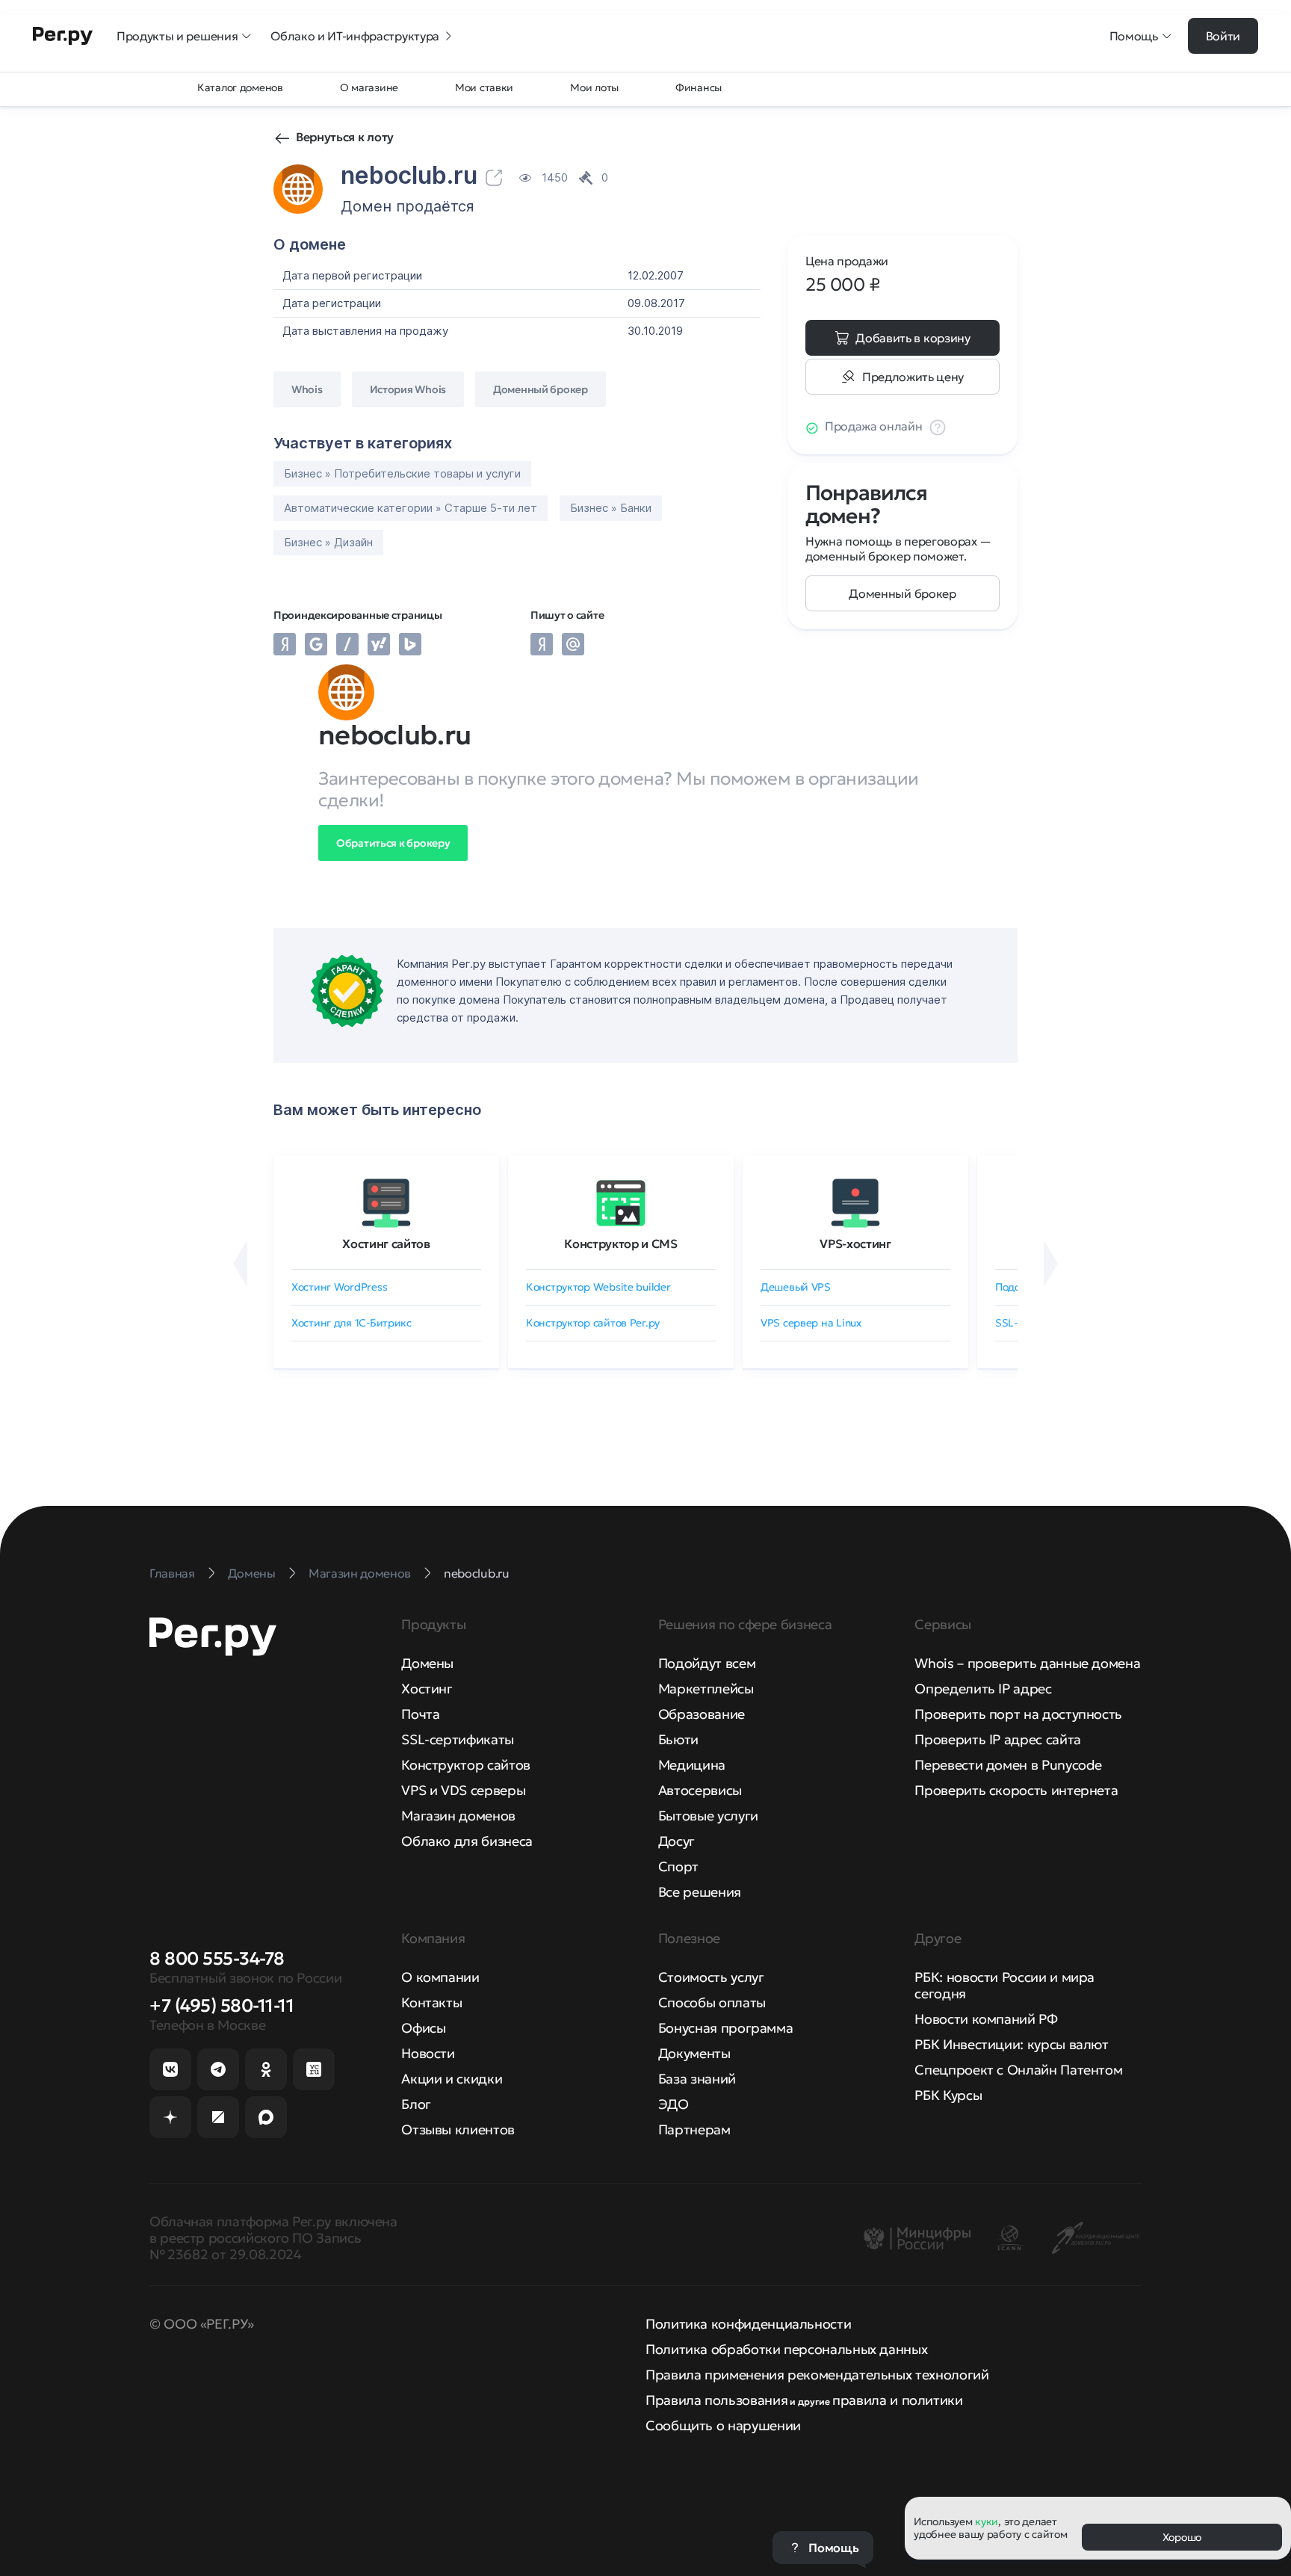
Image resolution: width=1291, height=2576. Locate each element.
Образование (702, 1714)
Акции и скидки (452, 2079)
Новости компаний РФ (986, 2019)
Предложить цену (913, 377)
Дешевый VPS (796, 1287)
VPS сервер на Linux (811, 1323)
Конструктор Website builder (598, 1287)
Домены (427, 1663)
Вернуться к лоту (345, 137)
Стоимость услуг (711, 1977)
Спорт (678, 1866)
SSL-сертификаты (458, 1739)
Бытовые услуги (708, 1816)
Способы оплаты (712, 2002)
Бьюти (678, 1739)
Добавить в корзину (913, 338)
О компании (440, 1977)
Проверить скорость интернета (1016, 1790)
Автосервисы (700, 1790)
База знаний (697, 2079)
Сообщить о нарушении (723, 2425)
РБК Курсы (948, 2095)
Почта (420, 1714)
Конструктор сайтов (466, 1765)
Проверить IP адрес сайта (997, 1739)
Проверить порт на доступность (1018, 1714)
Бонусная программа (726, 2028)
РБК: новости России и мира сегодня (1004, 1985)
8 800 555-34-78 (217, 1959)
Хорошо (1182, 2537)
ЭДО (674, 2104)
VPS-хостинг (855, 1244)
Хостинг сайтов (386, 1244)
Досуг (677, 1841)
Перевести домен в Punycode (1008, 1765)
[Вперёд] (1051, 1264)
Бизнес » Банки (611, 508)
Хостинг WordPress (339, 1287)
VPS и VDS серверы (463, 1790)
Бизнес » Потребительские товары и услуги (402, 473)
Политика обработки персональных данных (786, 2349)
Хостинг (427, 1689)
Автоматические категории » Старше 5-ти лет (411, 508)
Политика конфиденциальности (748, 2324)
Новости (428, 2053)
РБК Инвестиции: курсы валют (1011, 2044)
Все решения (700, 1892)
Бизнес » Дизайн (328, 542)
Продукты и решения (177, 36)
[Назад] (240, 1264)
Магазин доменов (458, 1816)
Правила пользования (716, 2400)
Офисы (423, 2028)
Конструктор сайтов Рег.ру (593, 1323)
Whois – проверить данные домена (1027, 1663)
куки (987, 2521)
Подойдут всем (707, 1663)
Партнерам (694, 2129)
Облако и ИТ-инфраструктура (355, 36)
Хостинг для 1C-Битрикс (352, 1323)
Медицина (692, 1765)
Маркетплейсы (706, 1689)
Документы (694, 2053)
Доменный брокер (902, 593)
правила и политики (898, 2400)
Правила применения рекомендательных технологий (817, 2375)
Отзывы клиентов (458, 2129)
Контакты (431, 2002)
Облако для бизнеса (467, 1841)
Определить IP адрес (983, 1689)
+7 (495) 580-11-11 (222, 2006)
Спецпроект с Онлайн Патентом (1018, 2070)
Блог (416, 2104)
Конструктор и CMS (621, 1244)
